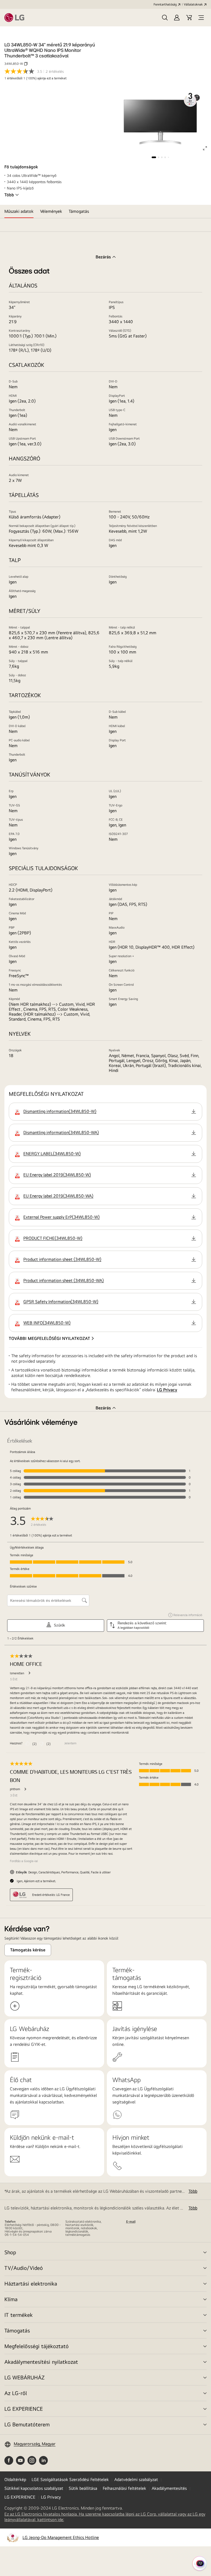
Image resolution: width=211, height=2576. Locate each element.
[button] (165, 18)
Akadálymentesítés (169, 2488)
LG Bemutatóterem (27, 2424)
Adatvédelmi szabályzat (136, 2479)
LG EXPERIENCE (24, 2409)
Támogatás (17, 2330)
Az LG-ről (16, 2393)
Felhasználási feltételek (124, 2488)
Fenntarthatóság (165, 4)
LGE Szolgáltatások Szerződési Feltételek (70, 2479)
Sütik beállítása (83, 2488)
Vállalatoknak (193, 4)
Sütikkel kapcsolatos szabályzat (34, 2488)
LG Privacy (167, 1390)
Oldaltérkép (15, 2479)
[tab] (19, 211)
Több (9, 195)
